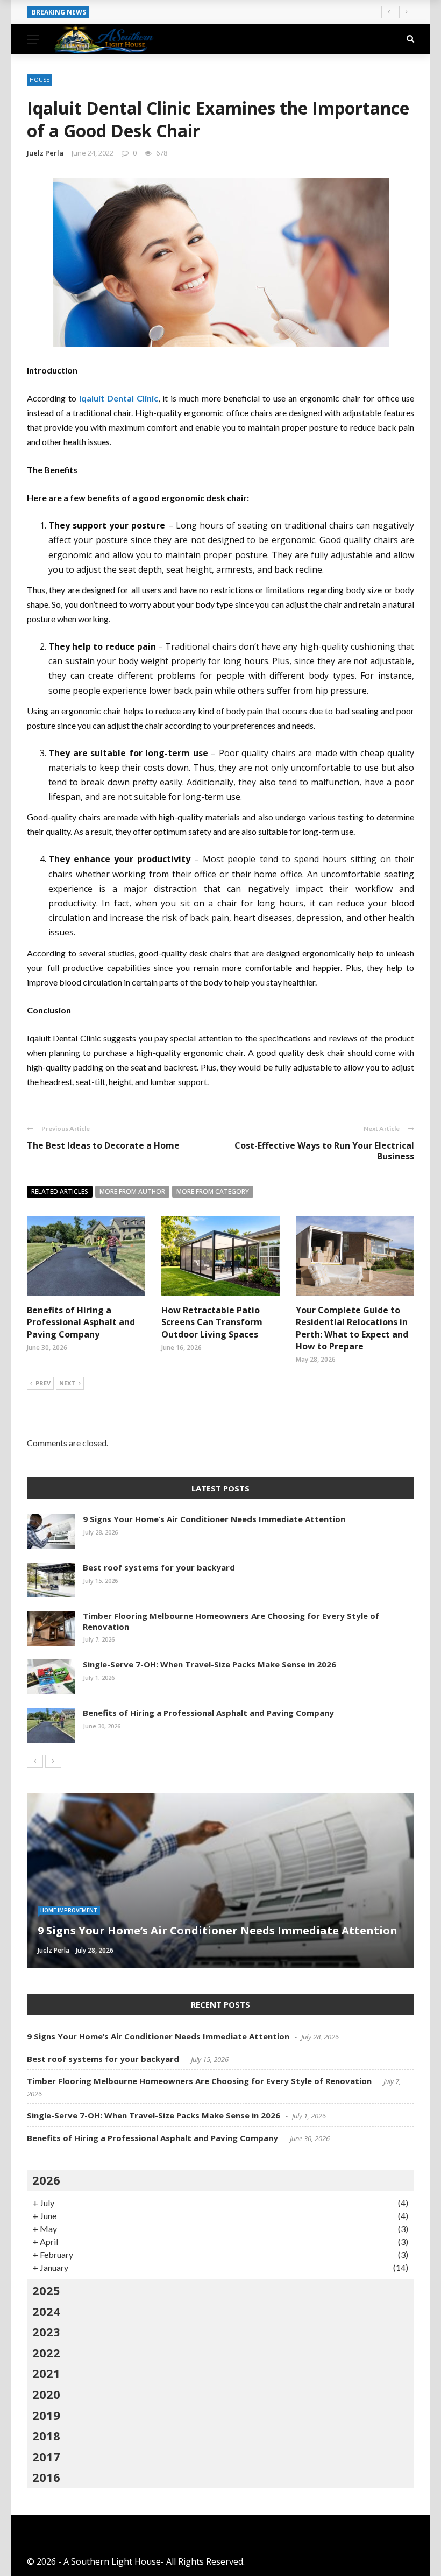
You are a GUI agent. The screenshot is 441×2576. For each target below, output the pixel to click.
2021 (46, 2373)
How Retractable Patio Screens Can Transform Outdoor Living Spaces (212, 1322)
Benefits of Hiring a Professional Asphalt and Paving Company (81, 1322)
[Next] (53, 1761)
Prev (43, 1383)
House (40, 80)
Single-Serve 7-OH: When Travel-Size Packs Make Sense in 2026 (209, 1664)
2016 (46, 2477)
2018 (46, 2436)
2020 (46, 2394)
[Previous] (35, 1761)
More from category (213, 1191)
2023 (46, 2332)
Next (67, 1383)
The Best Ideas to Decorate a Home (103, 1145)
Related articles (60, 1191)
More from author (132, 1191)
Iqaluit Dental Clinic (119, 398)
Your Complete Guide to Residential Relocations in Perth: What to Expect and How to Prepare (352, 1328)
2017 (46, 2457)
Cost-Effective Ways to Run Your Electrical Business (324, 1151)
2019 (46, 2415)
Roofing (53, 1910)
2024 (46, 2311)
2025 (46, 2290)
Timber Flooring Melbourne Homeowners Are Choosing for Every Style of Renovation (231, 1621)
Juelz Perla (45, 153)
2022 (46, 2353)
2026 (46, 2180)
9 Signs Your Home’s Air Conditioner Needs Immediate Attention (214, 1519)
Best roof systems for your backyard (171, 12)
